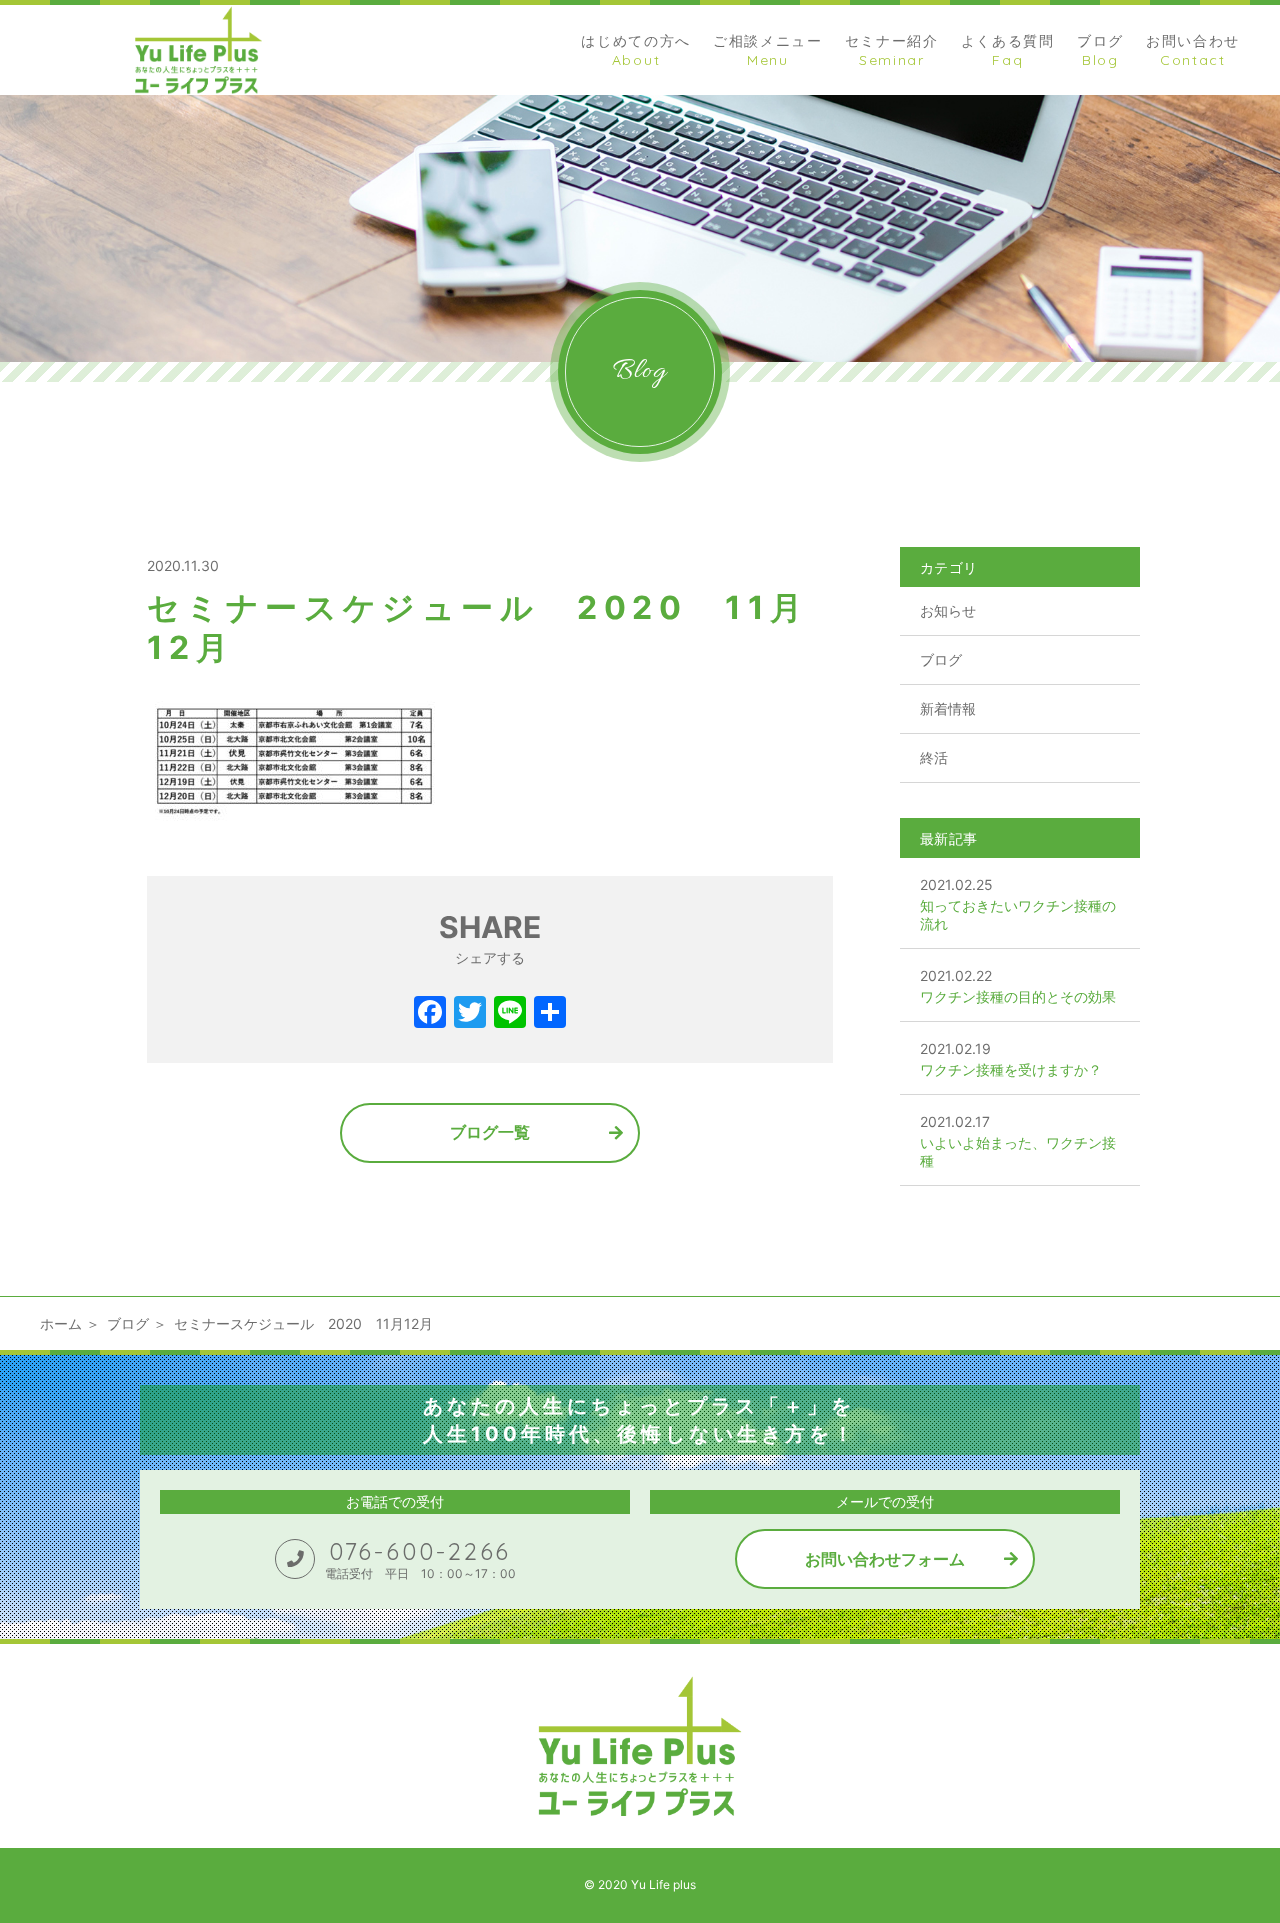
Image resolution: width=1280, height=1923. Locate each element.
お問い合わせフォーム (885, 1559)
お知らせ (948, 610)
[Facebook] (430, 1014)
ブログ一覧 (490, 1132)
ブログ (941, 659)
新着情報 (948, 708)
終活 (934, 757)
